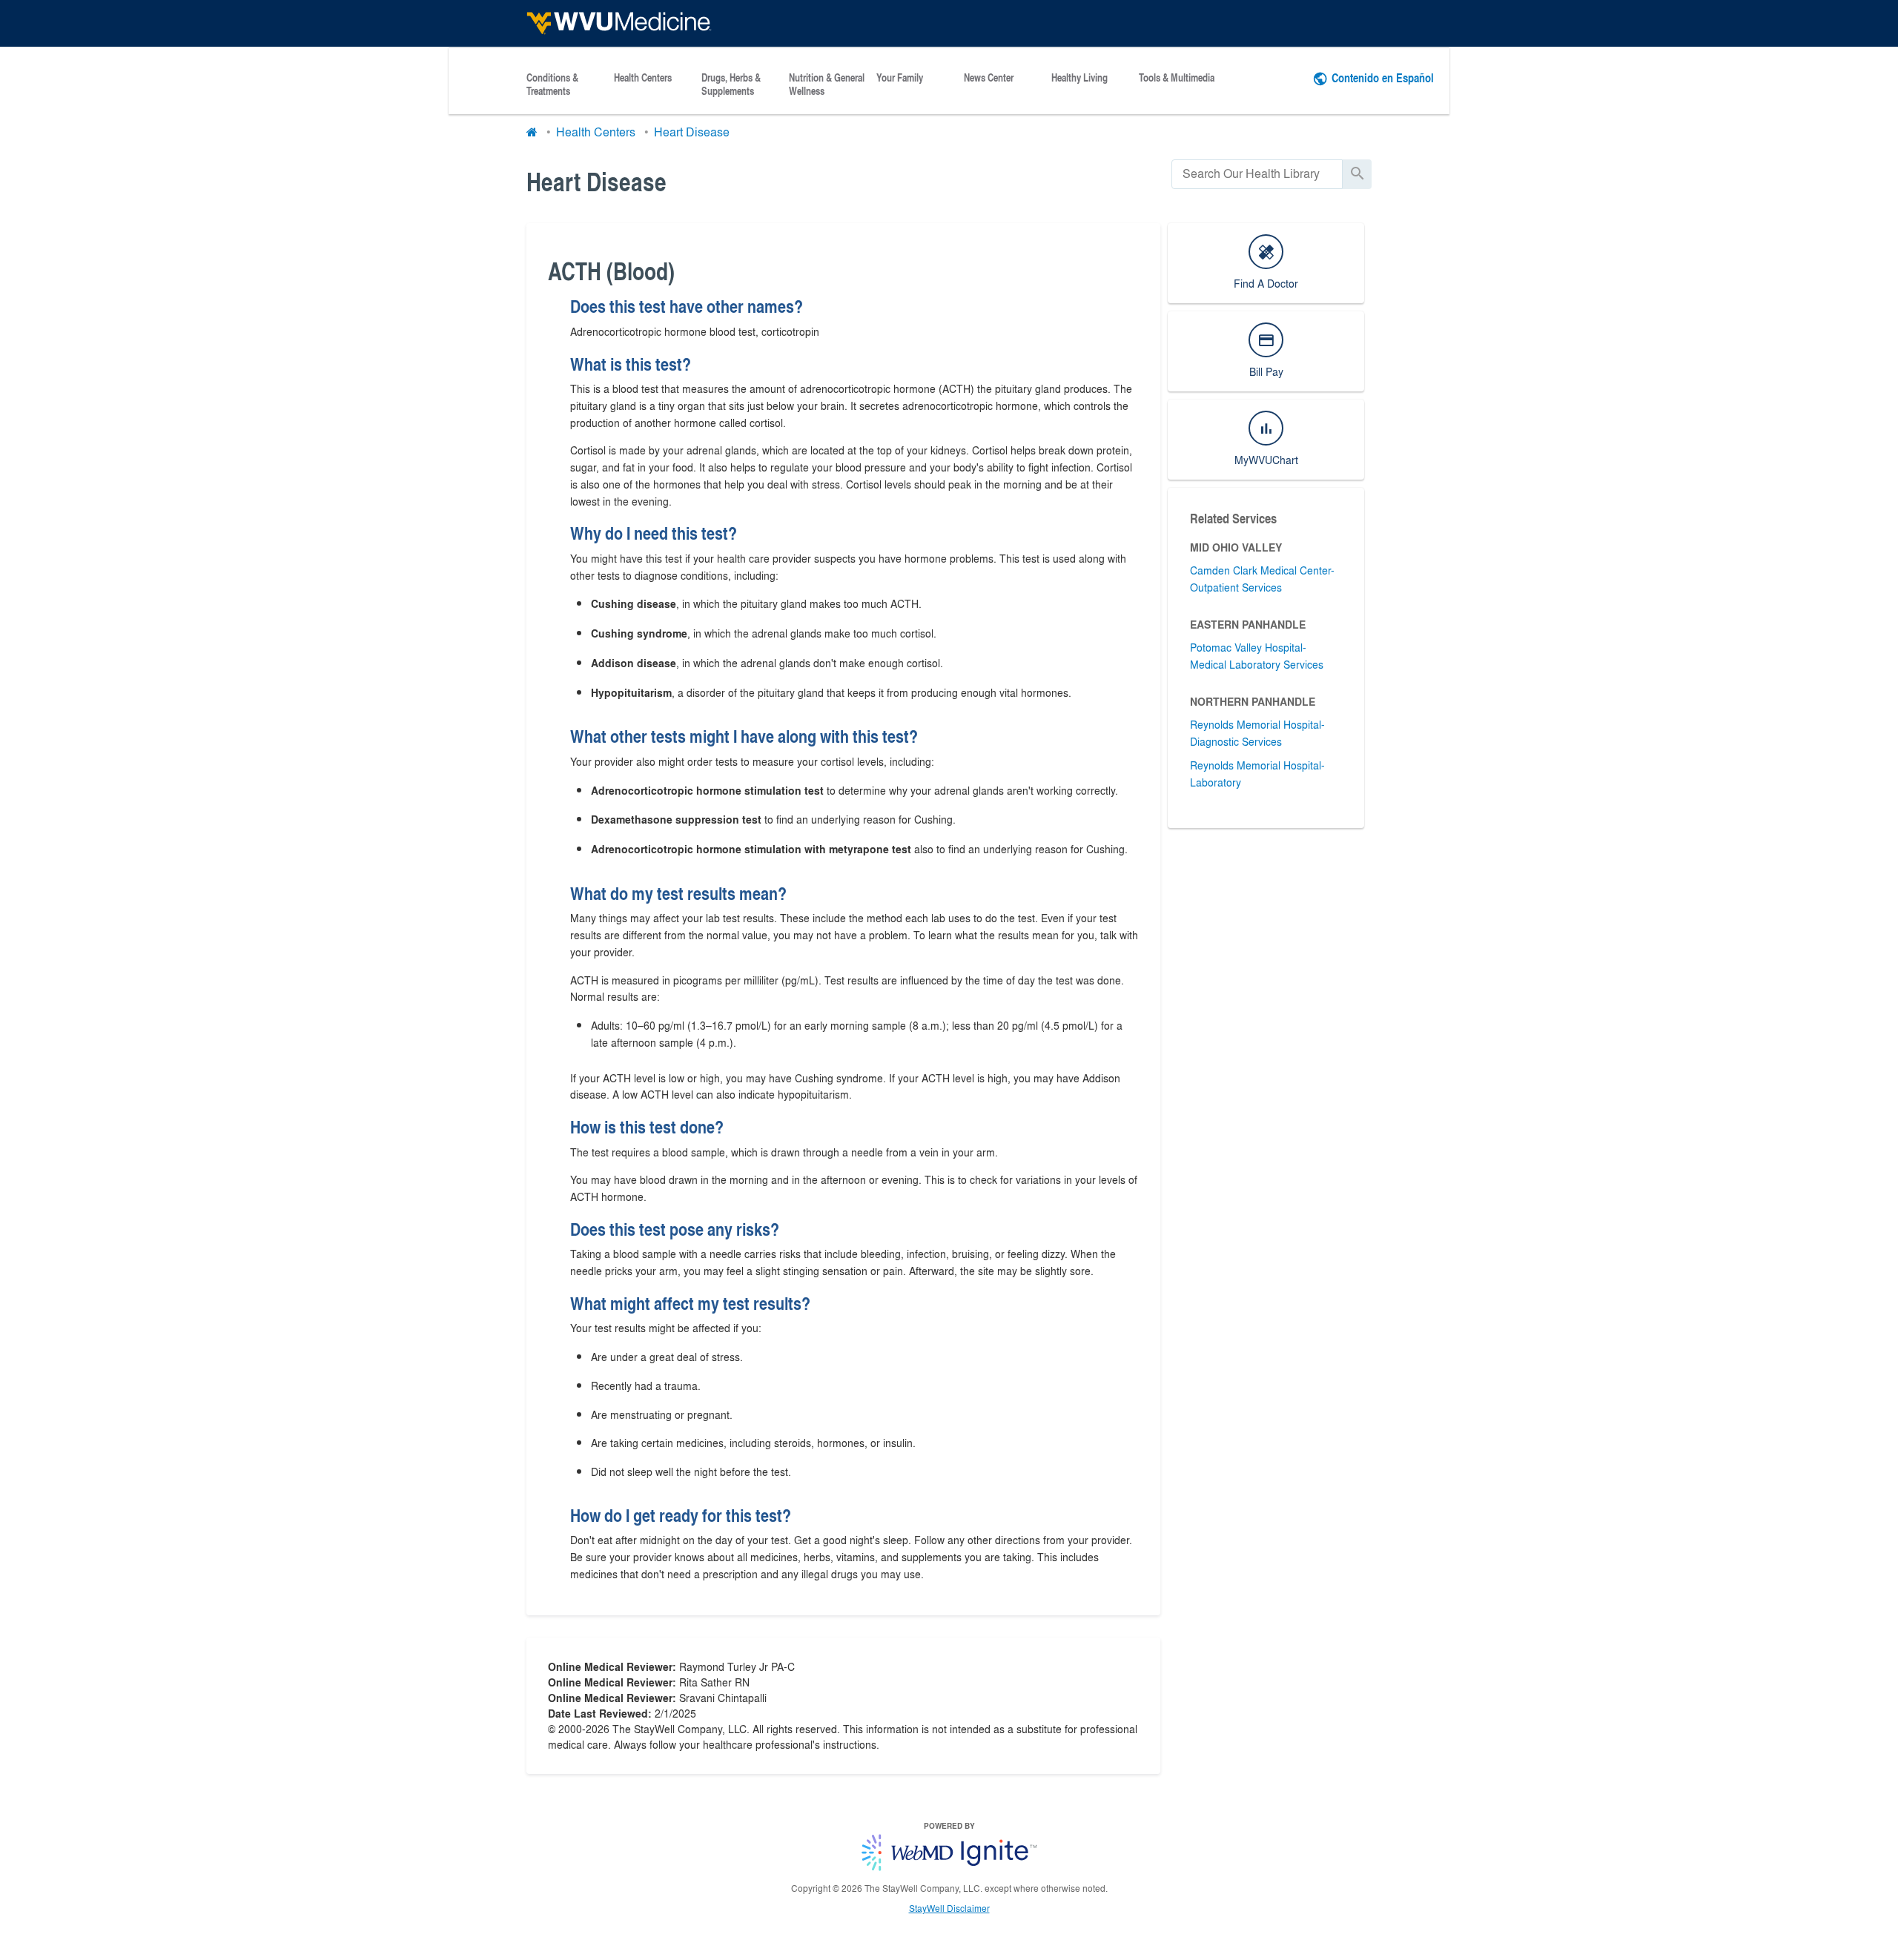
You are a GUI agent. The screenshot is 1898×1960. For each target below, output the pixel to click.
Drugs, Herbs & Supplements (731, 85)
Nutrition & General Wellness (827, 85)
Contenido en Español (1383, 77)
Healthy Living (1079, 78)
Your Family (900, 78)
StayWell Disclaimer (949, 1908)
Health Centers (643, 78)
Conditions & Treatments (552, 85)
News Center (989, 78)
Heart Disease (692, 132)
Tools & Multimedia (1177, 78)
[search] (1257, 174)
